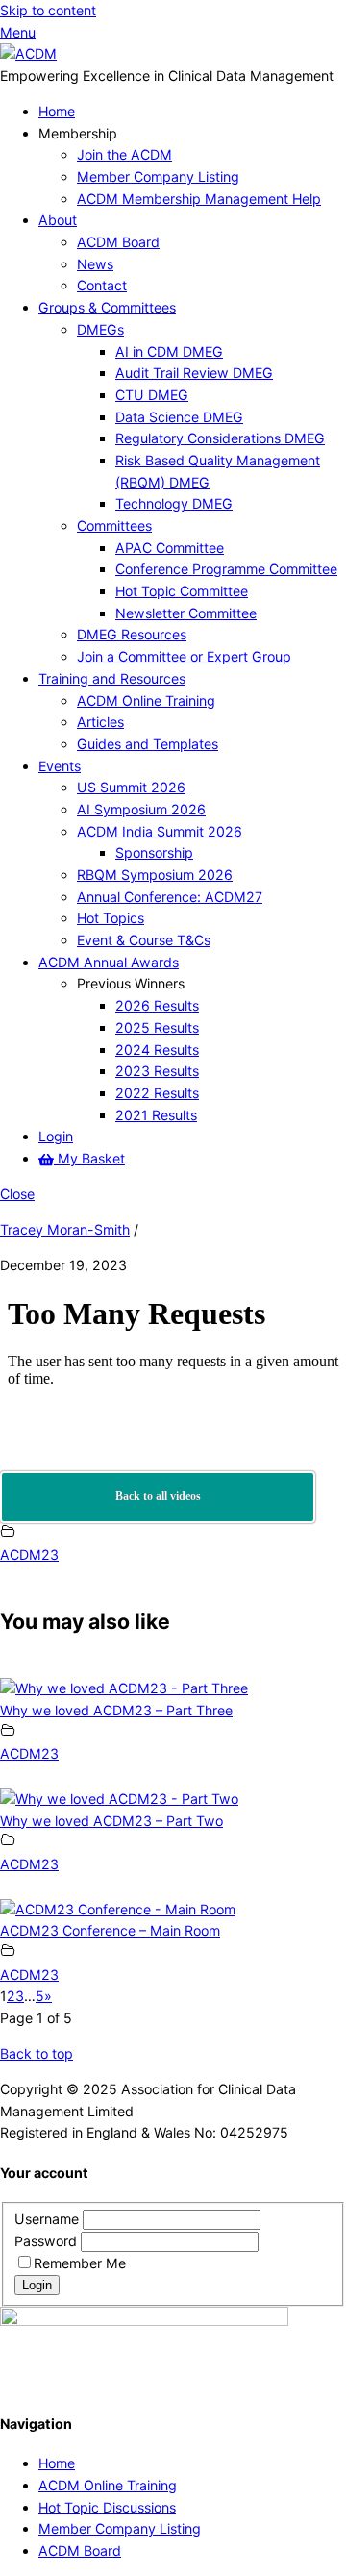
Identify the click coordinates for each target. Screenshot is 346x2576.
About (58, 220)
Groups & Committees (107, 307)
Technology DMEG (174, 503)
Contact (102, 285)
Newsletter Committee (186, 613)
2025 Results (157, 1027)
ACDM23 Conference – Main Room (110, 1930)
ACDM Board (118, 242)
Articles (100, 722)
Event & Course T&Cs (144, 940)
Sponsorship (154, 852)
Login (56, 1136)
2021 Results (156, 1115)
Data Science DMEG (179, 417)
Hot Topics (111, 918)
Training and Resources (112, 678)
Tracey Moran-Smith (65, 1229)
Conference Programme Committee (226, 569)
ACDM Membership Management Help (199, 199)
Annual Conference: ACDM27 (170, 897)
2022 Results (157, 1093)
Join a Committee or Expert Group (184, 656)
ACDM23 (29, 1554)
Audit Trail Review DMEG (194, 373)
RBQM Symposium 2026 (155, 875)
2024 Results (157, 1050)
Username (49, 2219)
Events (60, 766)
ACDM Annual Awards (109, 962)
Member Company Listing (158, 176)
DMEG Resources (132, 634)
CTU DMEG (152, 395)
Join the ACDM (124, 154)
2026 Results (157, 1005)
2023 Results (157, 1071)
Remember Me (80, 2263)
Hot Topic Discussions (107, 2507)
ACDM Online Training (146, 700)
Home (57, 111)
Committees (114, 525)
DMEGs (100, 329)
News (95, 264)
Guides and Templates (148, 744)
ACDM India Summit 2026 (160, 831)
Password (48, 2241)
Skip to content (48, 10)
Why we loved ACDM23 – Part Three (116, 1710)
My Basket (89, 1158)
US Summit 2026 (131, 787)
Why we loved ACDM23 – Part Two (111, 1821)
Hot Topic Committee (182, 591)
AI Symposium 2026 (141, 809)
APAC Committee (170, 548)
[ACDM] (28, 53)
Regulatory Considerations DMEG (220, 438)
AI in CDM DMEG (169, 351)
